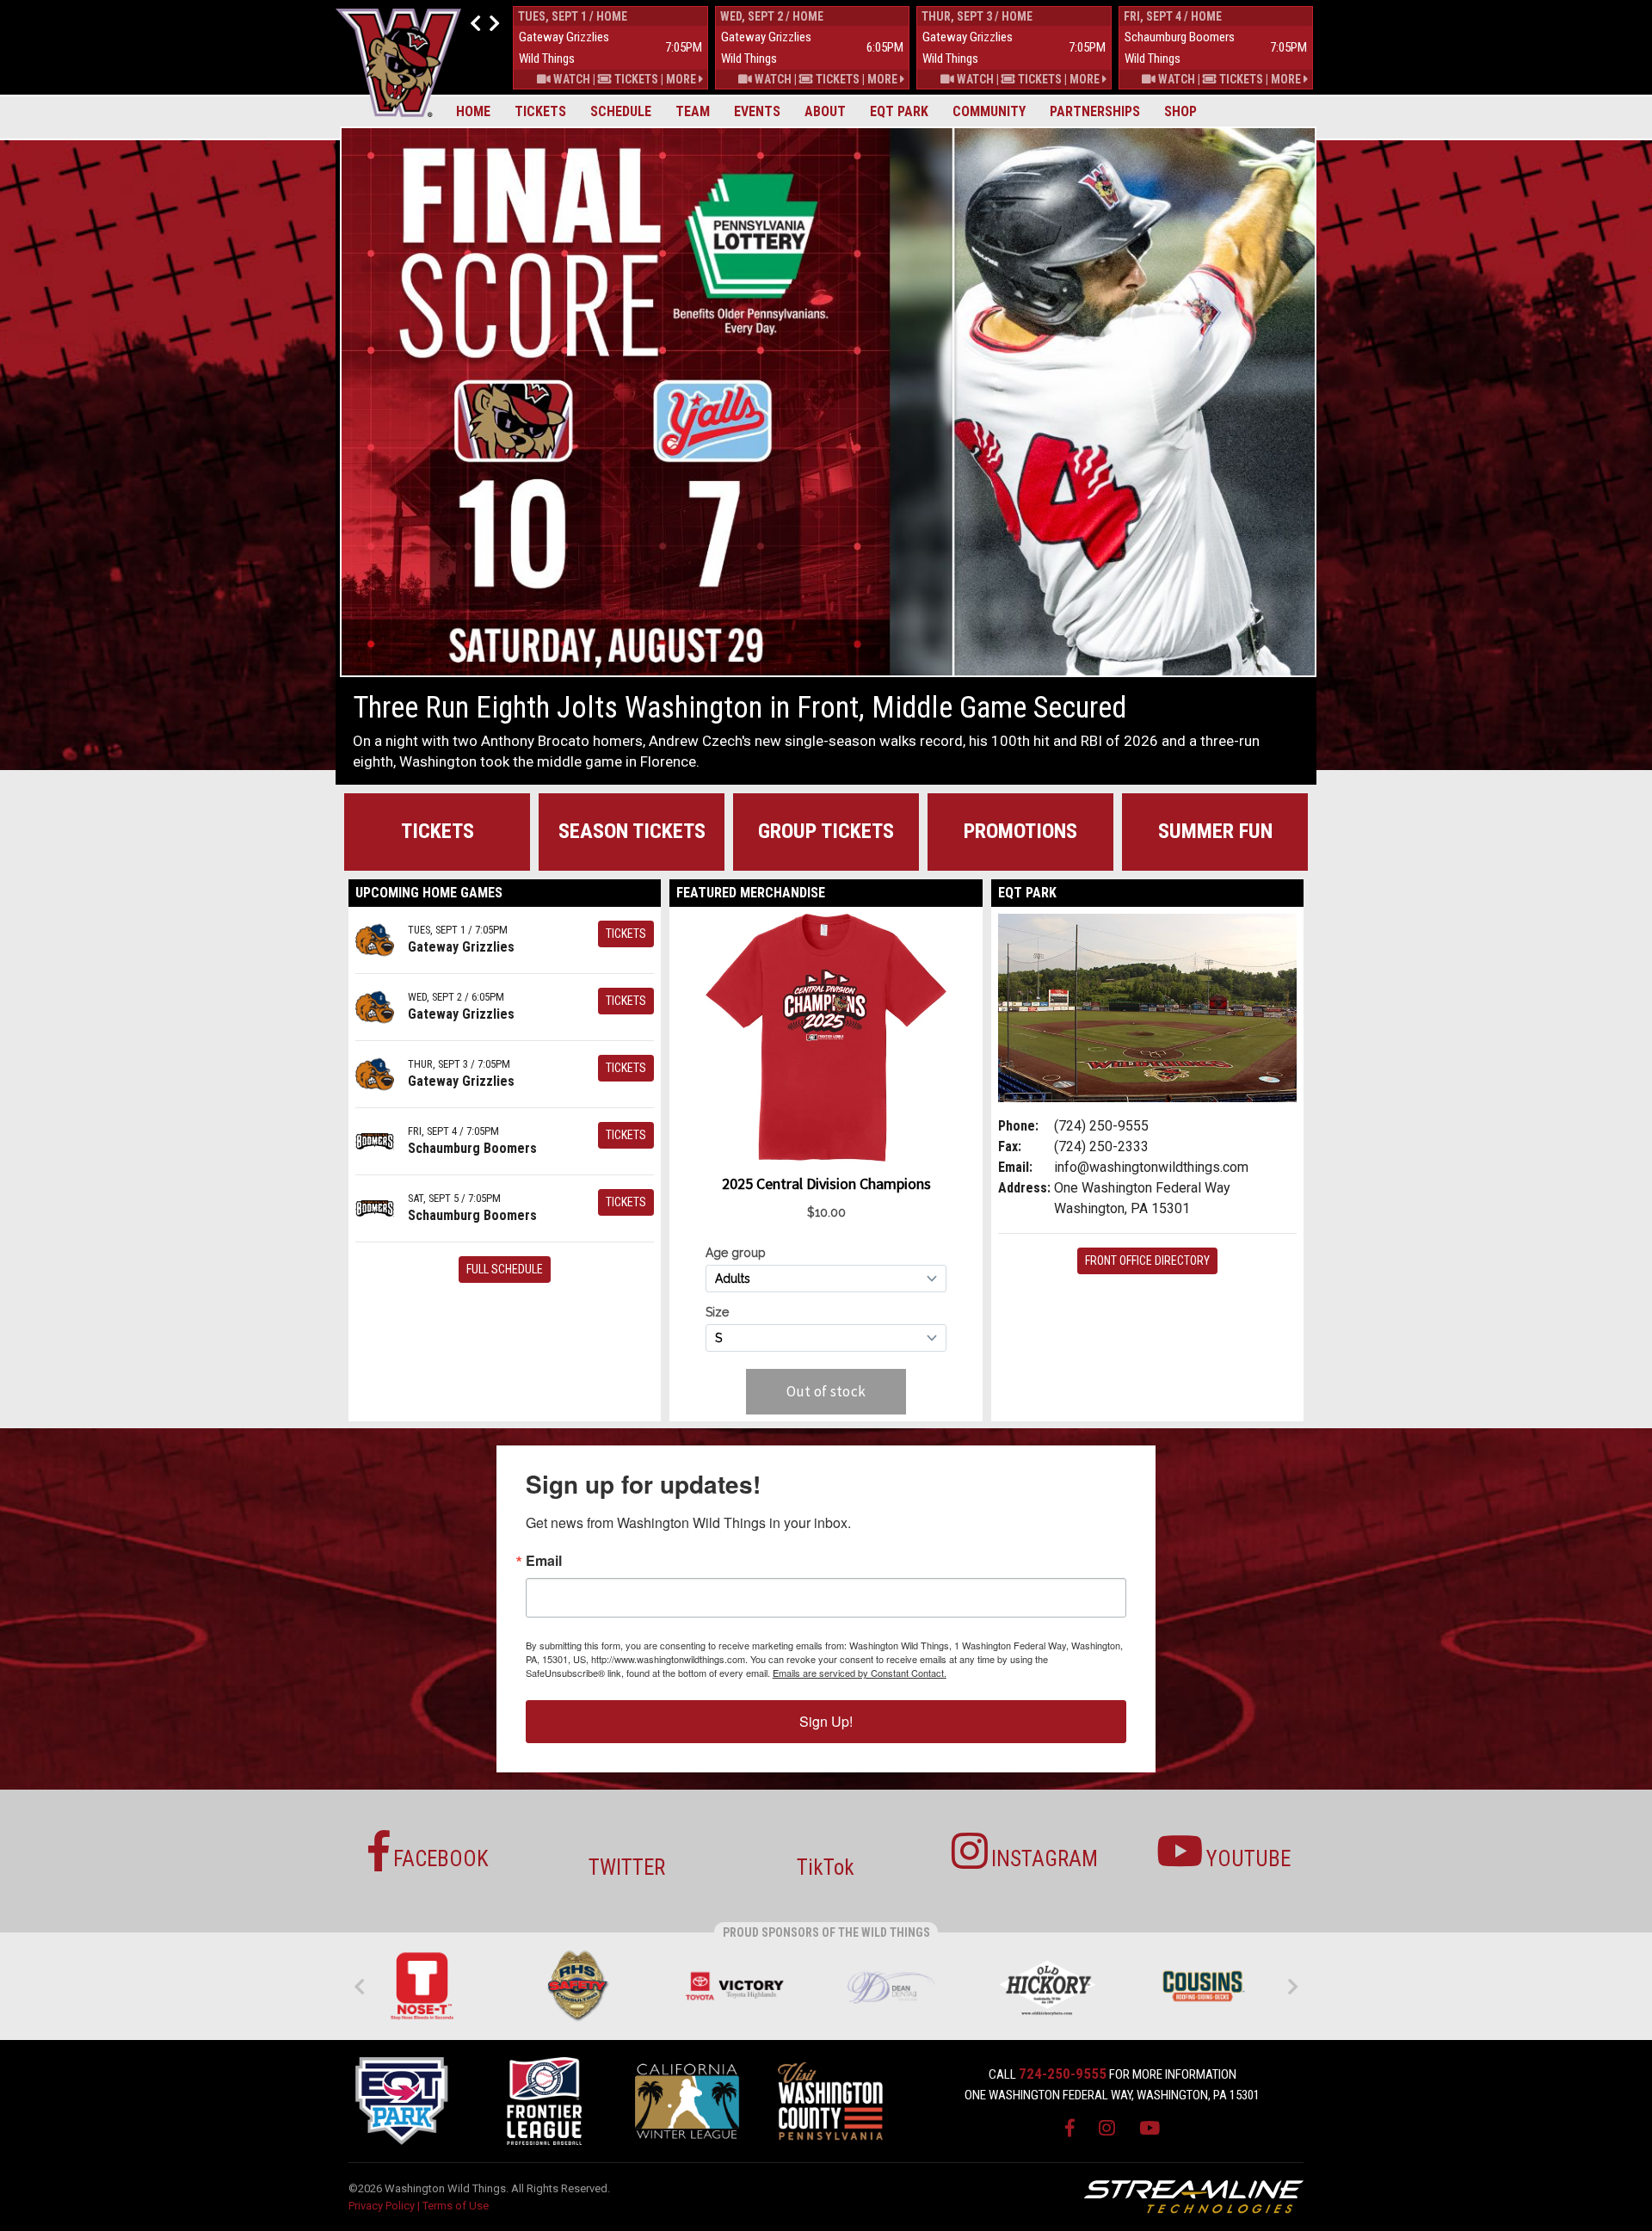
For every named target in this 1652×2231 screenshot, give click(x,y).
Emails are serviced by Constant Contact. (860, 1673)
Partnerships (1095, 111)
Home (473, 111)
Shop (1180, 111)
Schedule (621, 111)
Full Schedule (505, 1269)
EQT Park (899, 111)
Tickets (540, 111)
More (682, 79)
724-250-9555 (1063, 2074)
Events (757, 111)
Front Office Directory (1147, 1260)
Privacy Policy (382, 2206)
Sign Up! (826, 1721)
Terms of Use (456, 2206)
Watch (570, 79)
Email (544, 1561)
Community (989, 111)
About (825, 111)
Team (693, 111)
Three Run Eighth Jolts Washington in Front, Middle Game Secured (740, 708)
